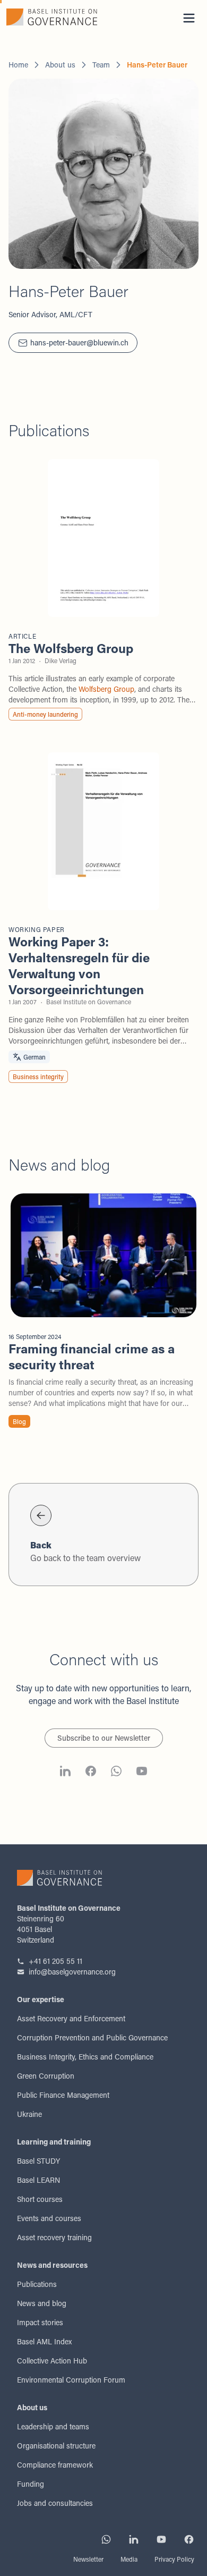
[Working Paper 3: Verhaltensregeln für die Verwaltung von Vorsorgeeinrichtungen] (103, 919)
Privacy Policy (174, 2559)
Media (129, 2559)
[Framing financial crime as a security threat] (103, 1312)
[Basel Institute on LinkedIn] (65, 1773)
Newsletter (88, 2559)
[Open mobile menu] (189, 18)
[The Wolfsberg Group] (103, 591)
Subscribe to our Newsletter (104, 1738)
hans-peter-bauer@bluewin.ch (79, 342)
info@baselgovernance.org (72, 1972)
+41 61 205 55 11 (55, 1961)
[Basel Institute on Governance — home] (52, 17)
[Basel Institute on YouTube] (142, 1773)
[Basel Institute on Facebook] (91, 1773)
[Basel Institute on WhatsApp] (116, 1773)
